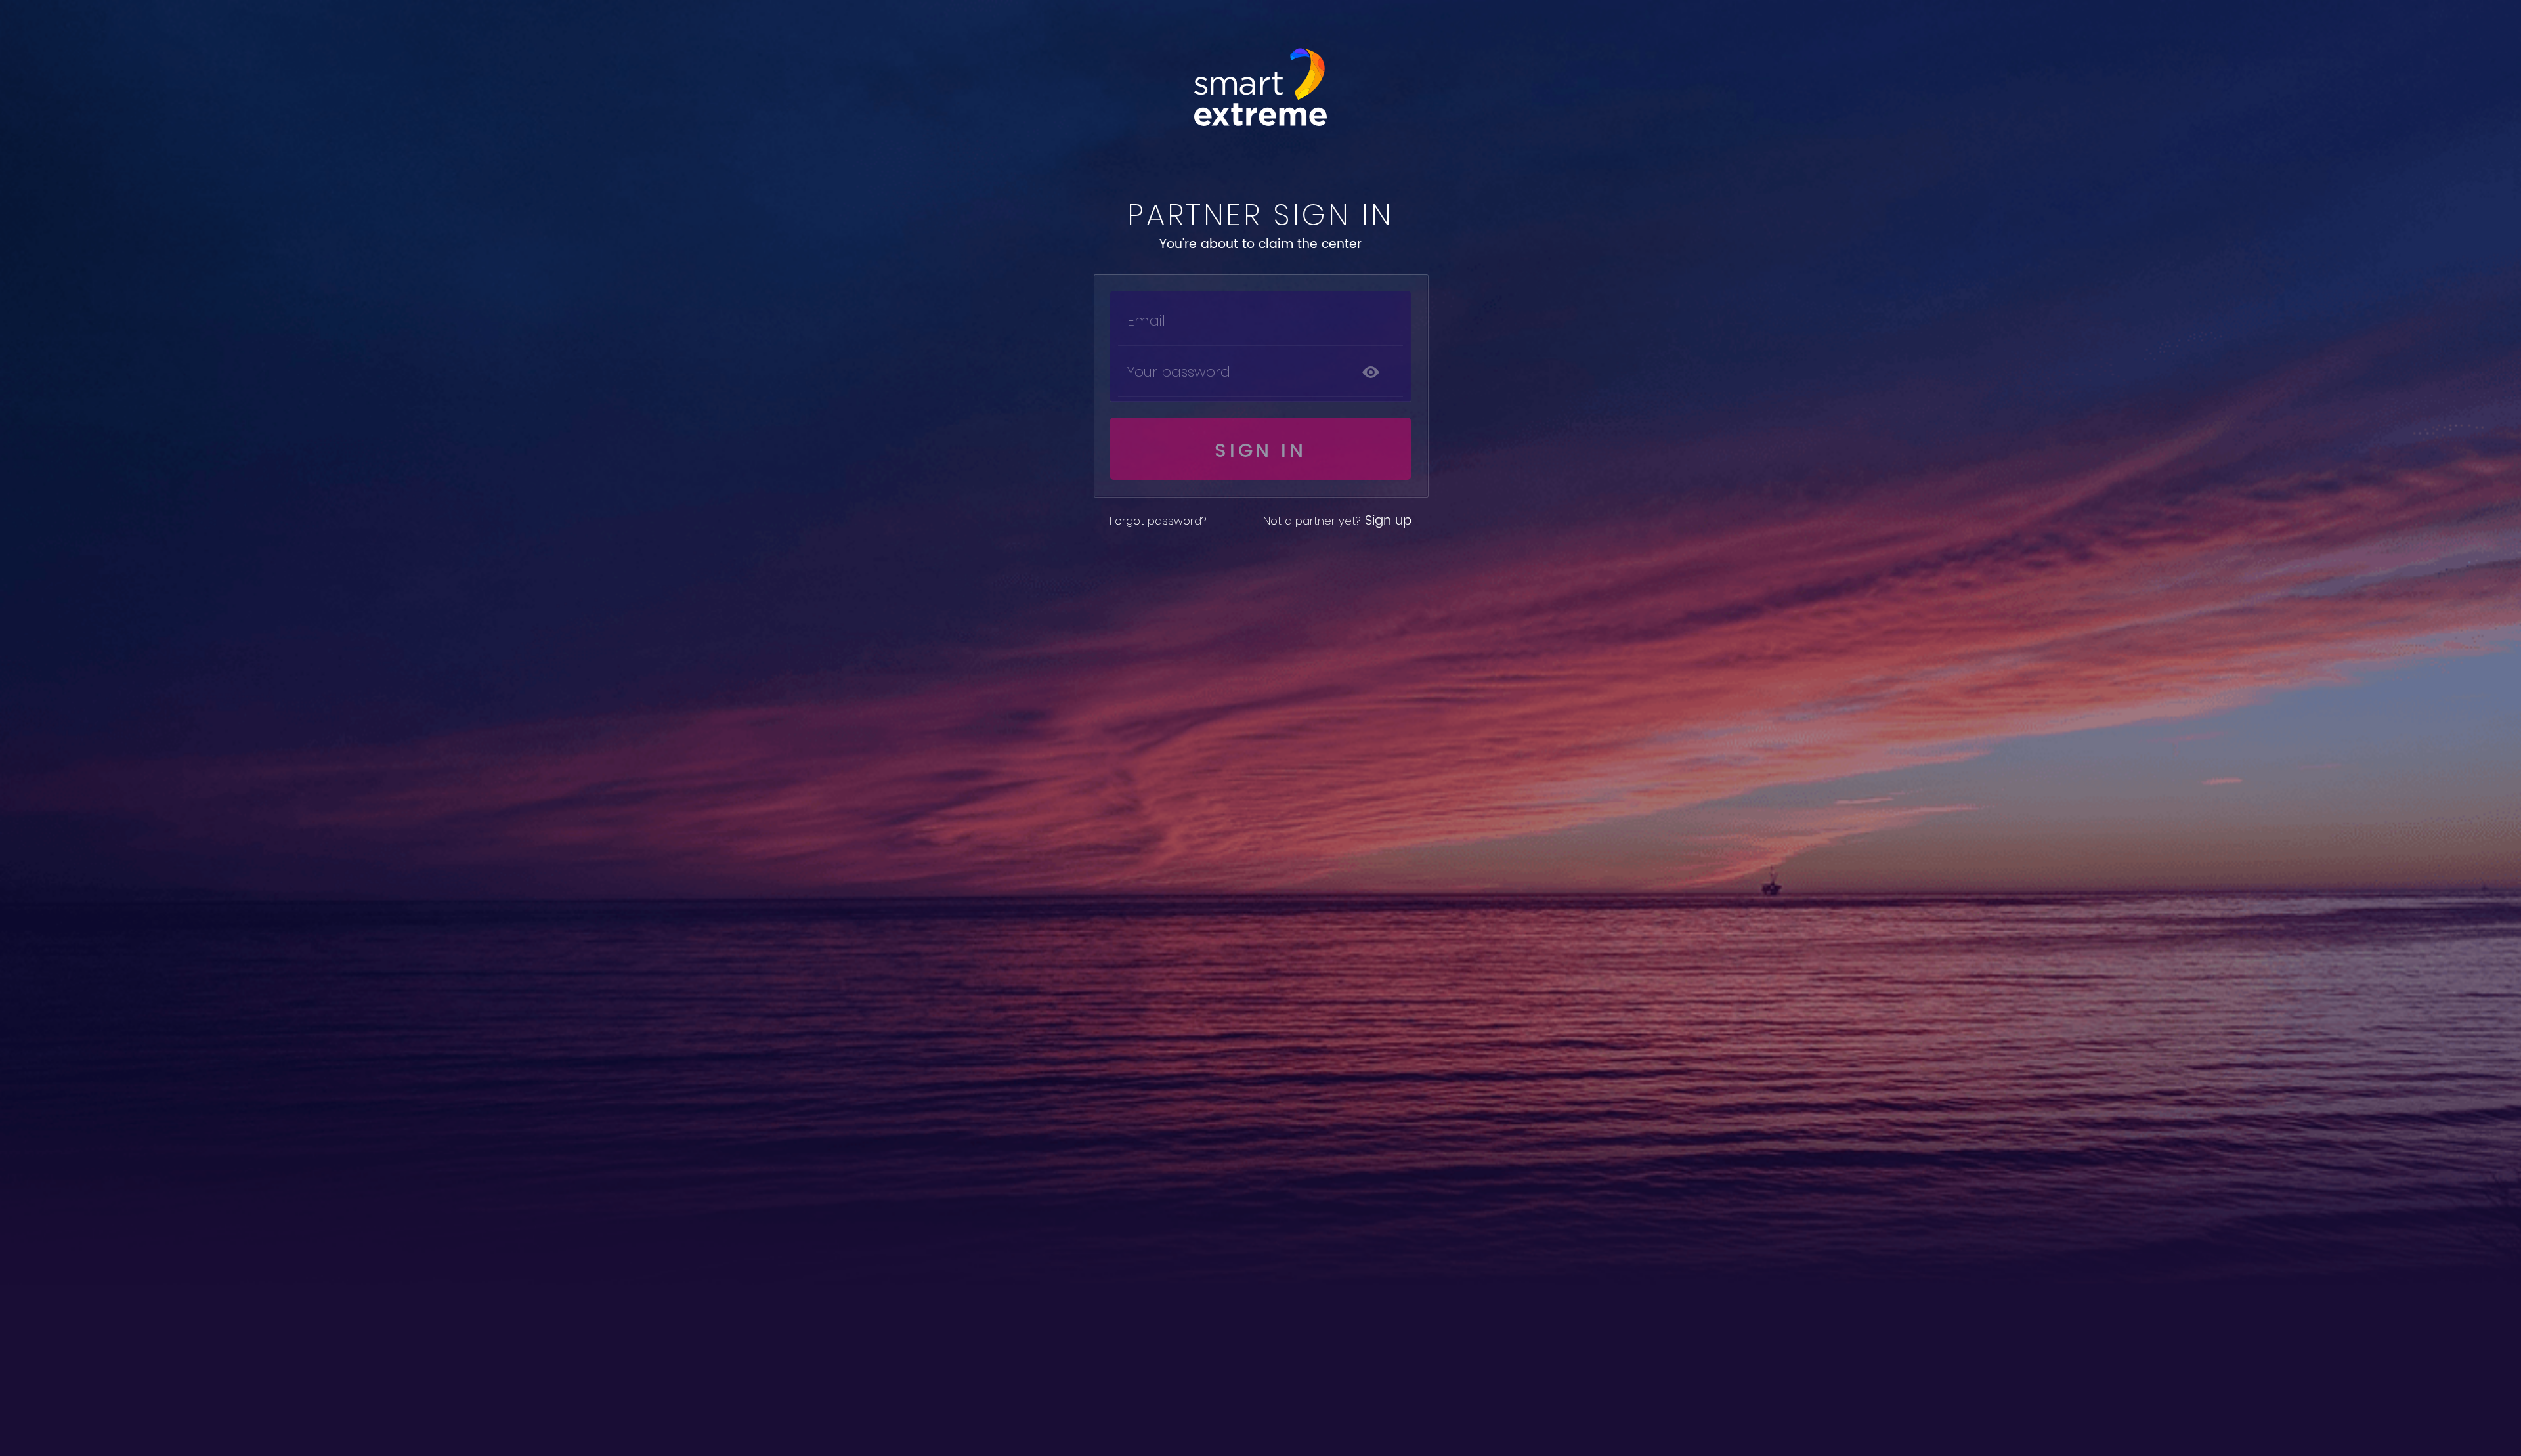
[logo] (1260, 87)
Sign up (1337, 521)
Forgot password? (1158, 521)
